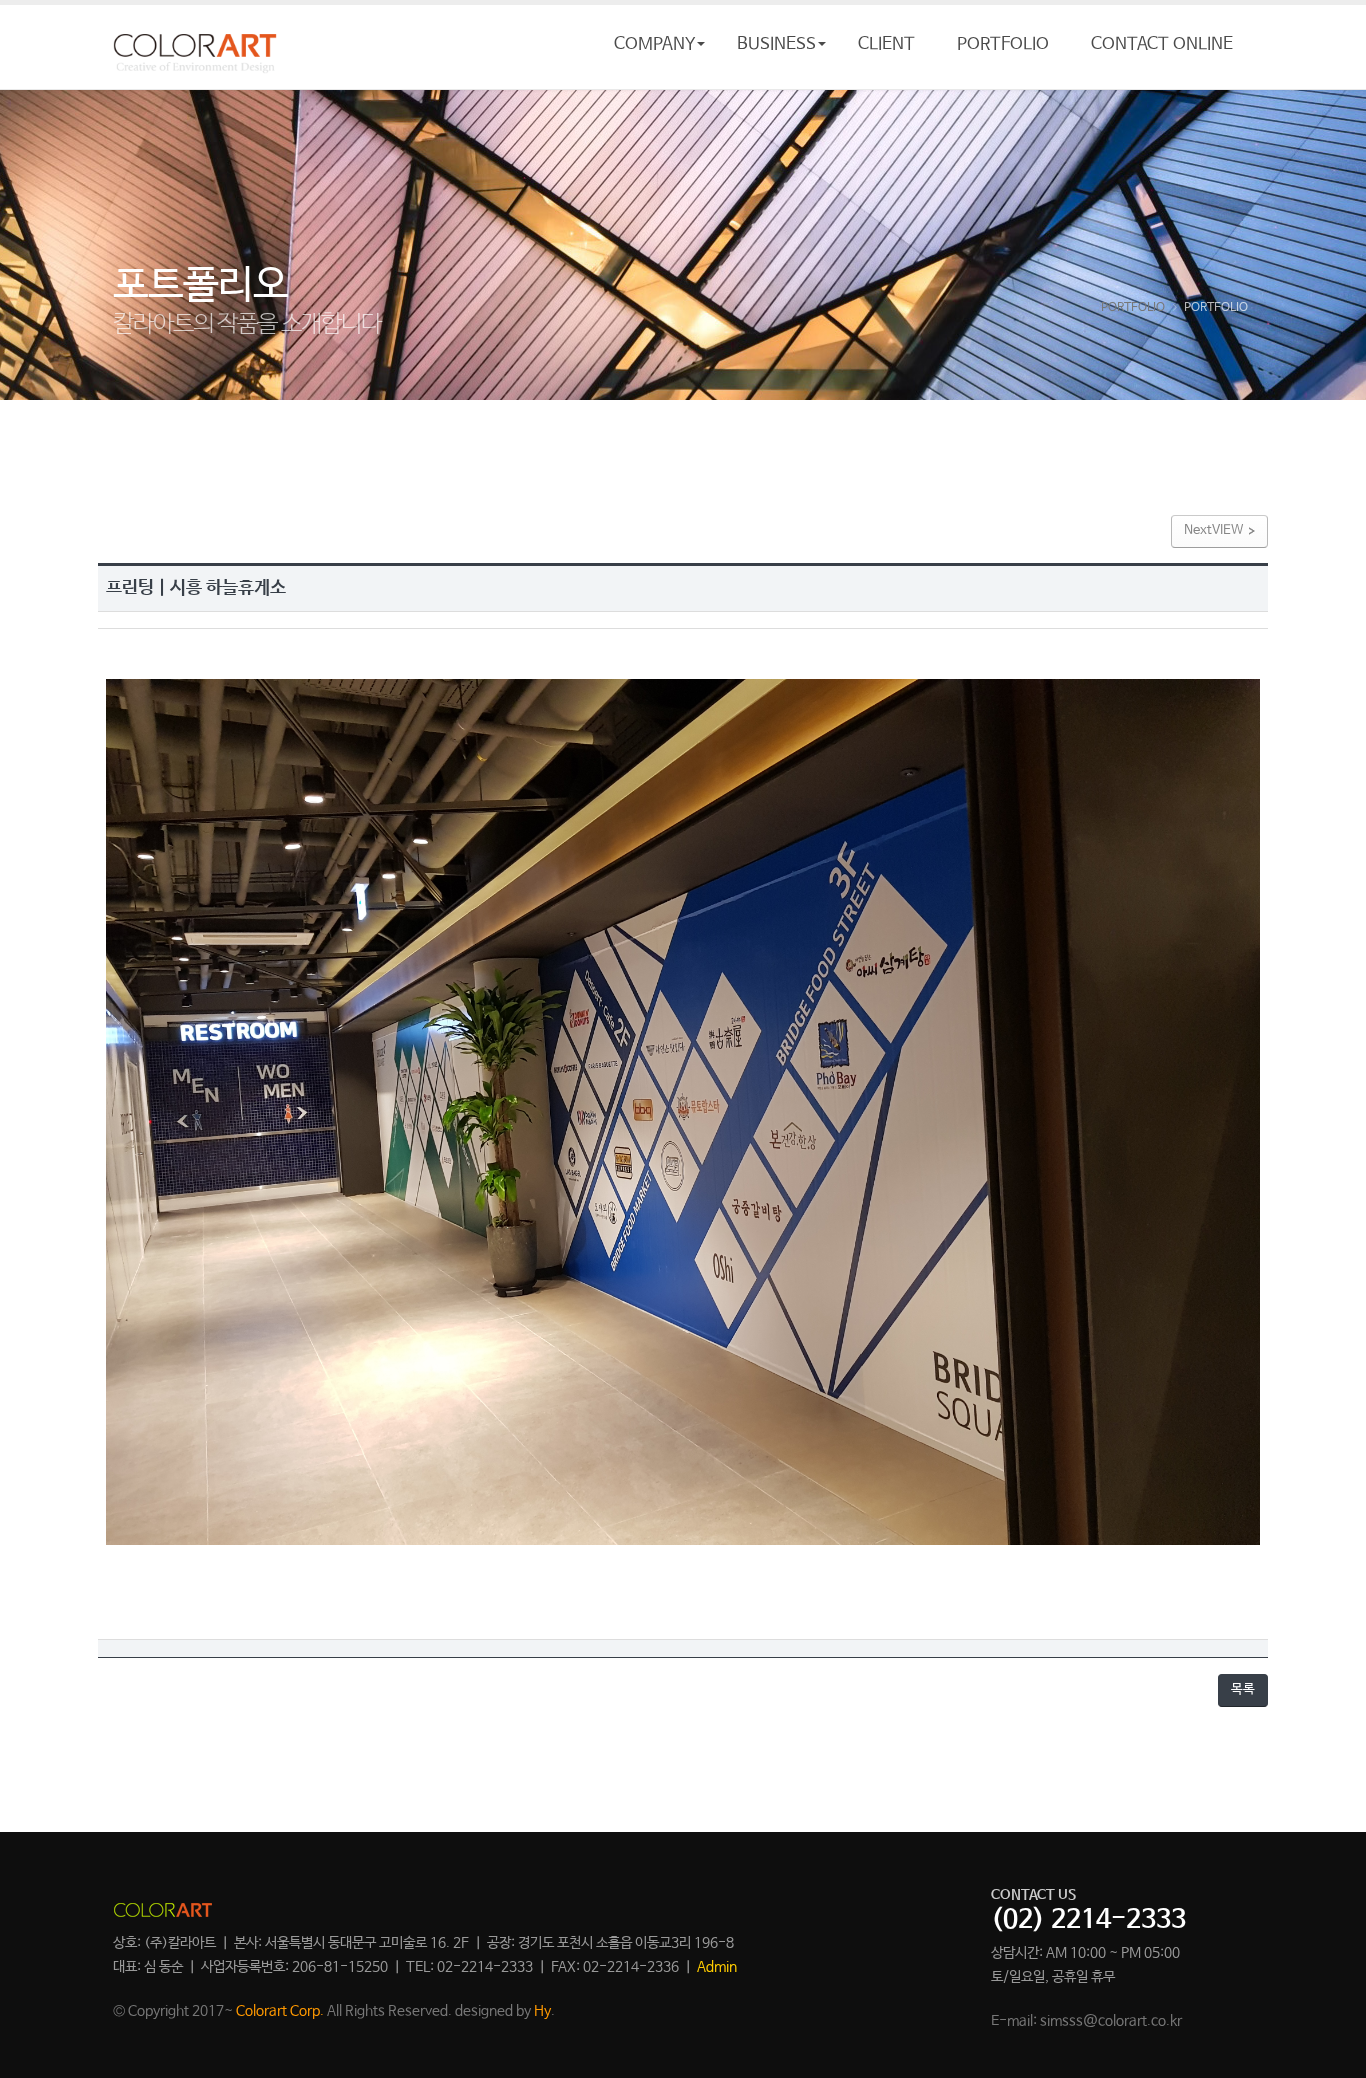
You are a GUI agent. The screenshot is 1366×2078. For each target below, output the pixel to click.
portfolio (1003, 44)
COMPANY (654, 44)
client (886, 44)
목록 (1243, 1689)
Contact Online (1162, 44)
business (776, 44)
